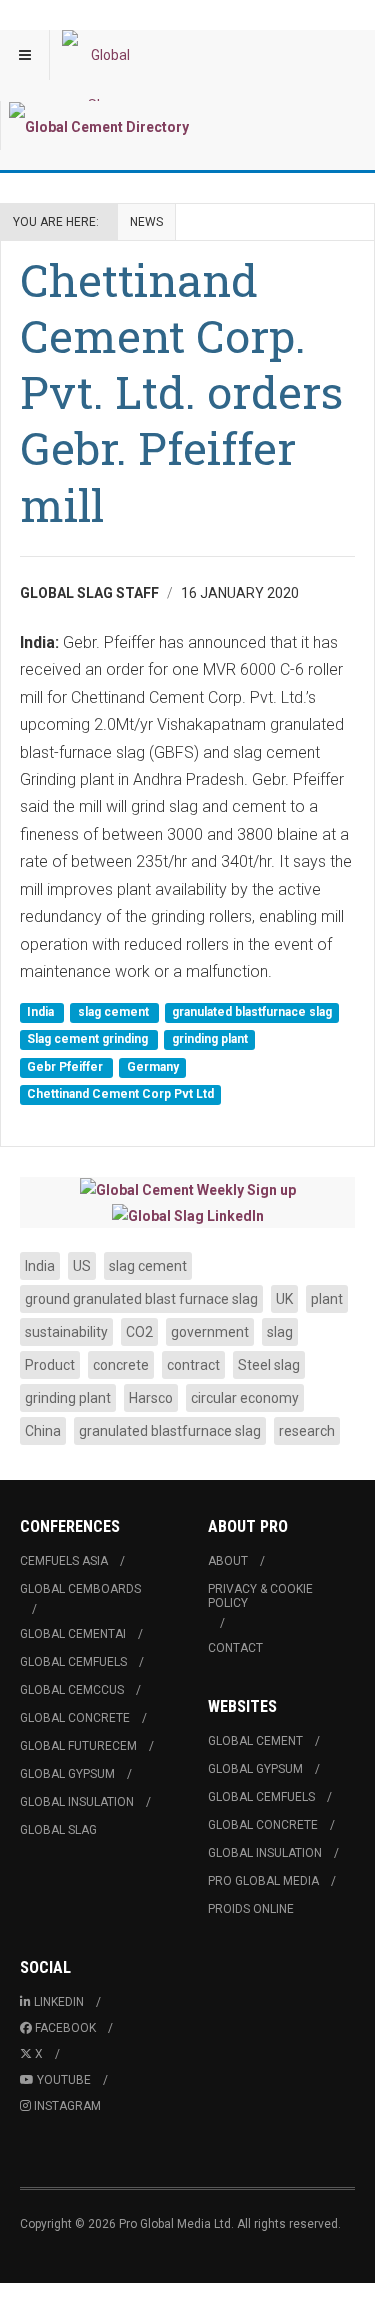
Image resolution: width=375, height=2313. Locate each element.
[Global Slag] (102, 55)
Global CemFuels (73, 1662)
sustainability (66, 1332)
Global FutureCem (78, 1746)
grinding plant (210, 1040)
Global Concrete (75, 1718)
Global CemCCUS (72, 1690)
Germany (153, 1067)
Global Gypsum (67, 1774)
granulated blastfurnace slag (252, 1012)
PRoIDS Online (251, 1909)
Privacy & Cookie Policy (260, 1596)
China (43, 1431)
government (210, 1332)
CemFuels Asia (64, 1561)
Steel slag (269, 1365)
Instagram (67, 2106)
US (82, 1266)
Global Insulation (77, 1802)
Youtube (64, 2080)
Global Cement (255, 1741)
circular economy (245, 1398)
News (146, 222)
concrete (121, 1365)
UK (284, 1299)
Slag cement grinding (89, 1040)
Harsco (151, 1398)
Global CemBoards (80, 1589)
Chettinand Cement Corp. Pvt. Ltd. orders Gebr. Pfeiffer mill (181, 392)
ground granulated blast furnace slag (141, 1299)
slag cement (115, 1012)
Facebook (65, 2028)
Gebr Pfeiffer (66, 1067)
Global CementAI (73, 1634)
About (228, 1561)
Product (50, 1365)
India (42, 1012)
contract (193, 1365)
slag (280, 1332)
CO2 (139, 1332)
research (307, 1431)
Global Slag (58, 1830)
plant (327, 1299)
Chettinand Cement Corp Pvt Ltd (120, 1095)
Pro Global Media (263, 1881)
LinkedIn (59, 2002)
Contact (235, 1648)
